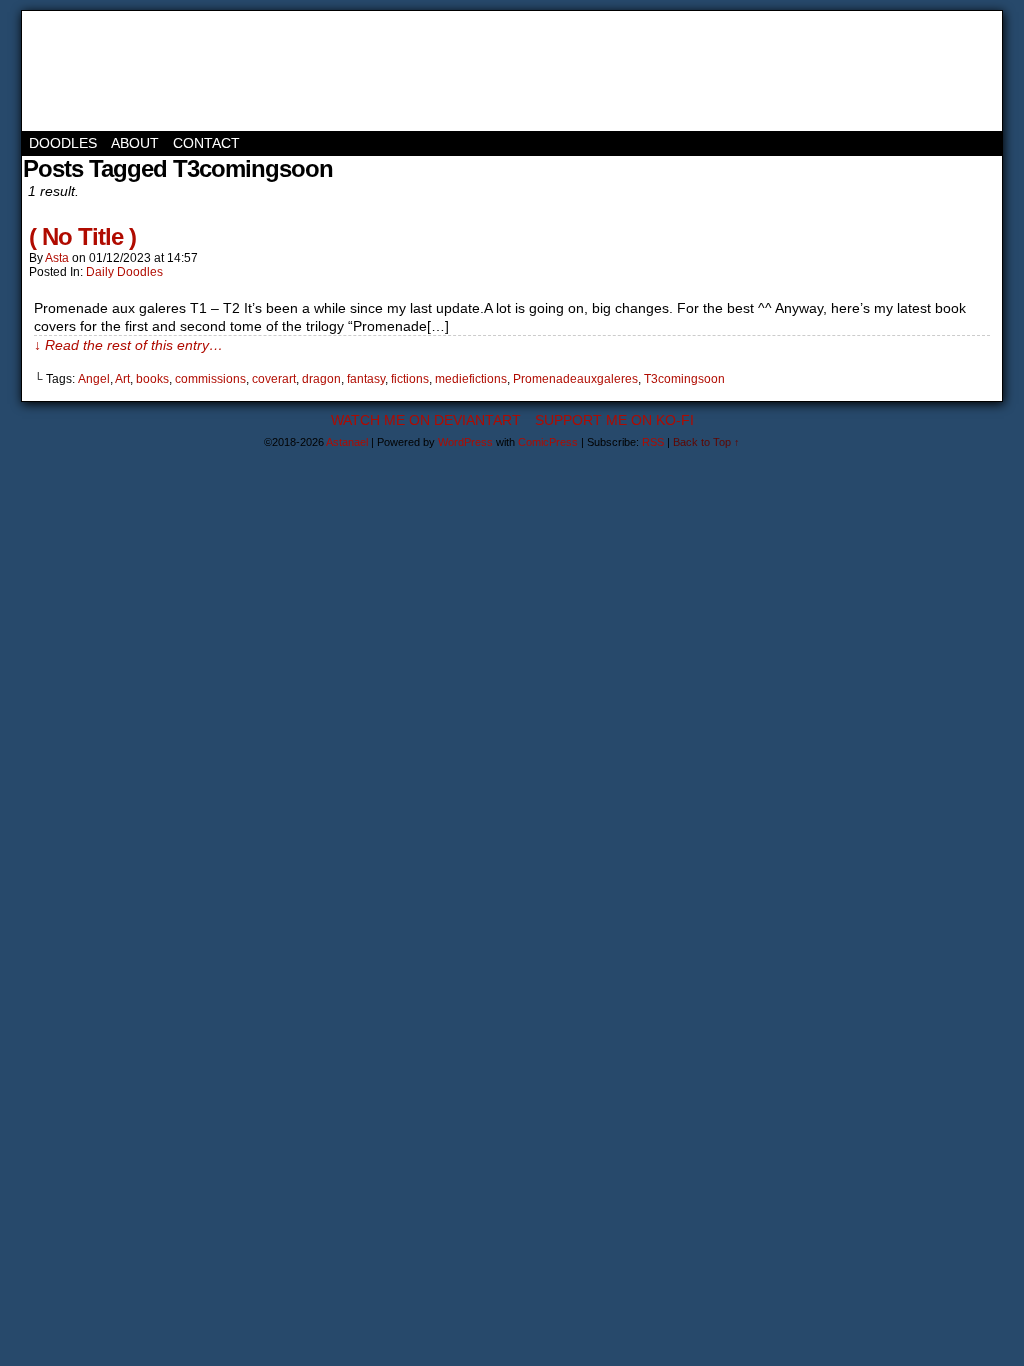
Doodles (63, 143)
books (152, 379)
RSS (653, 442)
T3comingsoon (684, 379)
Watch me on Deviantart (426, 420)
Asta (57, 258)
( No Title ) (82, 236)
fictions (410, 379)
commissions (210, 379)
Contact (206, 143)
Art (122, 379)
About (135, 143)
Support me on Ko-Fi (614, 420)
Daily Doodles (124, 272)
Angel (94, 379)
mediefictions (471, 379)
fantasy (366, 379)
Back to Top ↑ (706, 442)
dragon (321, 379)
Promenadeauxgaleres (575, 379)
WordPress (465, 442)
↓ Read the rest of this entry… (128, 345)
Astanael (112, 71)
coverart (274, 379)
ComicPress (548, 442)
